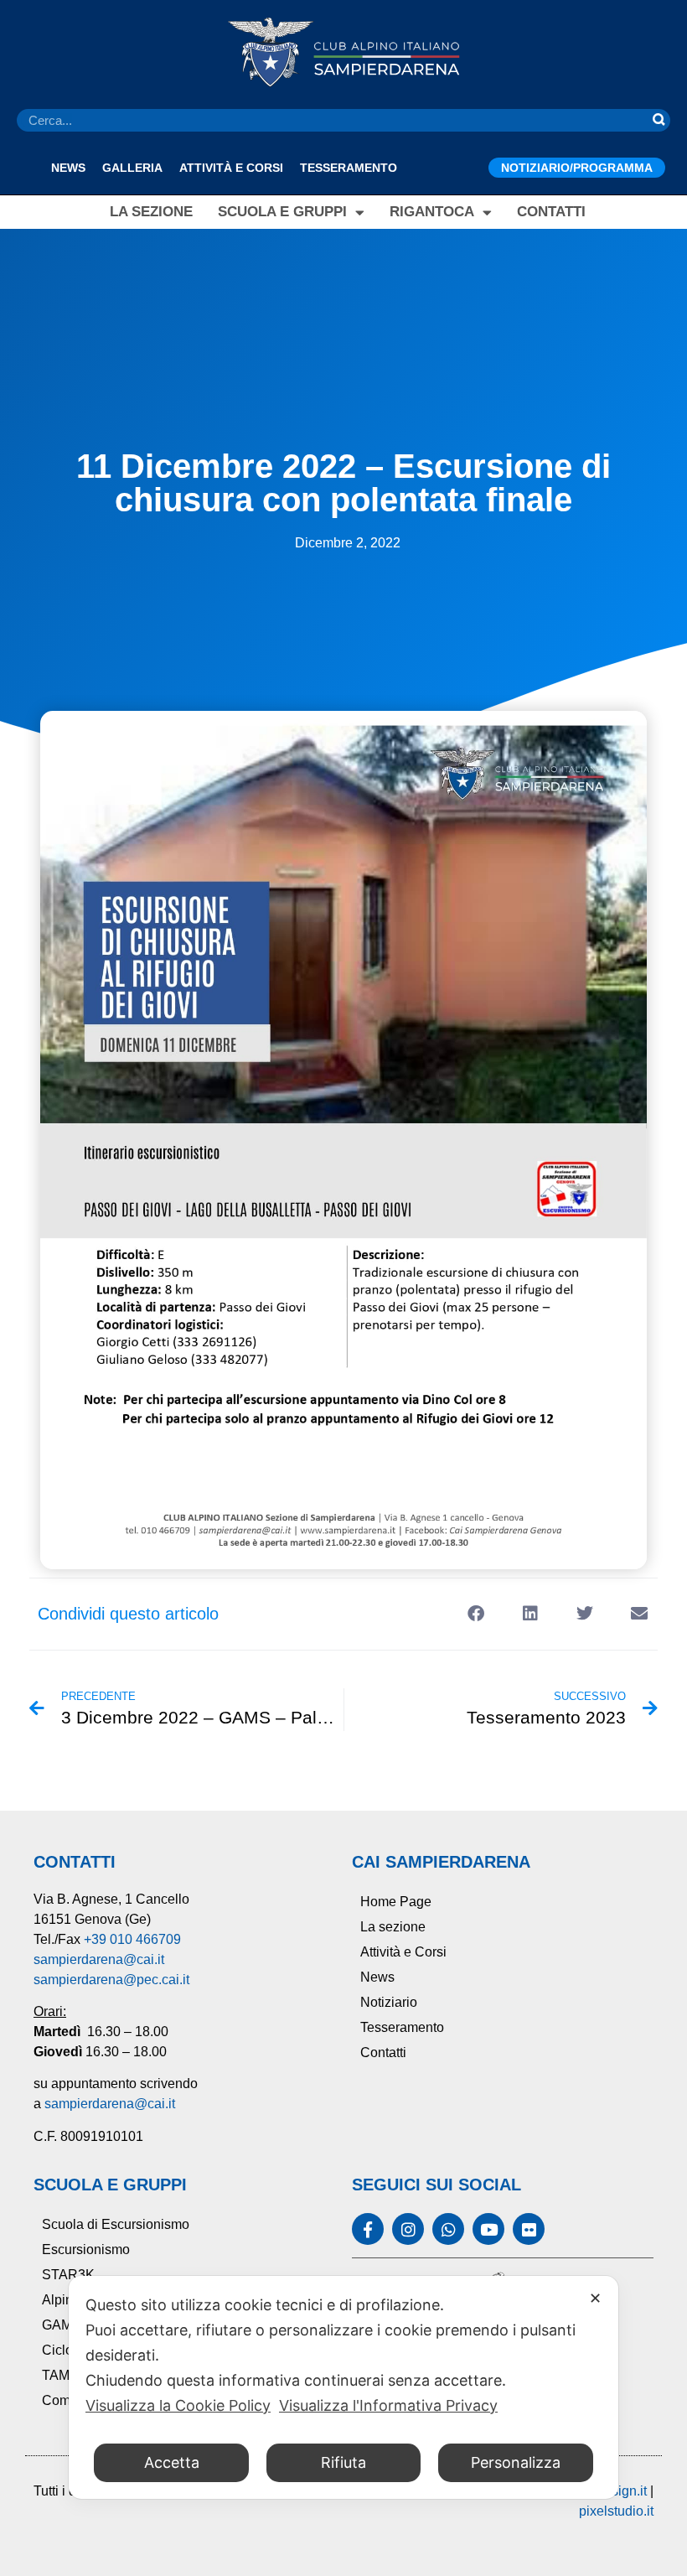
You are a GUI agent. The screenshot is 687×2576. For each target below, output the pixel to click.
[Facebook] (368, 2229)
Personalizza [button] (516, 2462)
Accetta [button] (172, 2462)
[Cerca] (659, 120)
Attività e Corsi (231, 168)
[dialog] (343, 2387)
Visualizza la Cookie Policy (178, 2405)
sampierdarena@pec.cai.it (111, 1980)
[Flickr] (529, 2229)
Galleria (132, 168)
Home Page (396, 1902)
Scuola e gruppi (282, 212)
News (68, 168)
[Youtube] (488, 2229)
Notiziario (389, 2002)
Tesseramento (349, 168)
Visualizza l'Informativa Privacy (388, 2405)
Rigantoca (432, 212)
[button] (475, 1614)
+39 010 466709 (132, 1939)
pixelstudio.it (616, 2511)
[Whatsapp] (448, 2229)
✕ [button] (595, 2298)
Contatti (551, 212)
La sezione (151, 212)
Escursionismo (86, 2249)
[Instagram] (408, 2229)
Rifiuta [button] (343, 2462)
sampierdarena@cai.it (99, 1959)
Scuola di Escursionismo (116, 2224)
